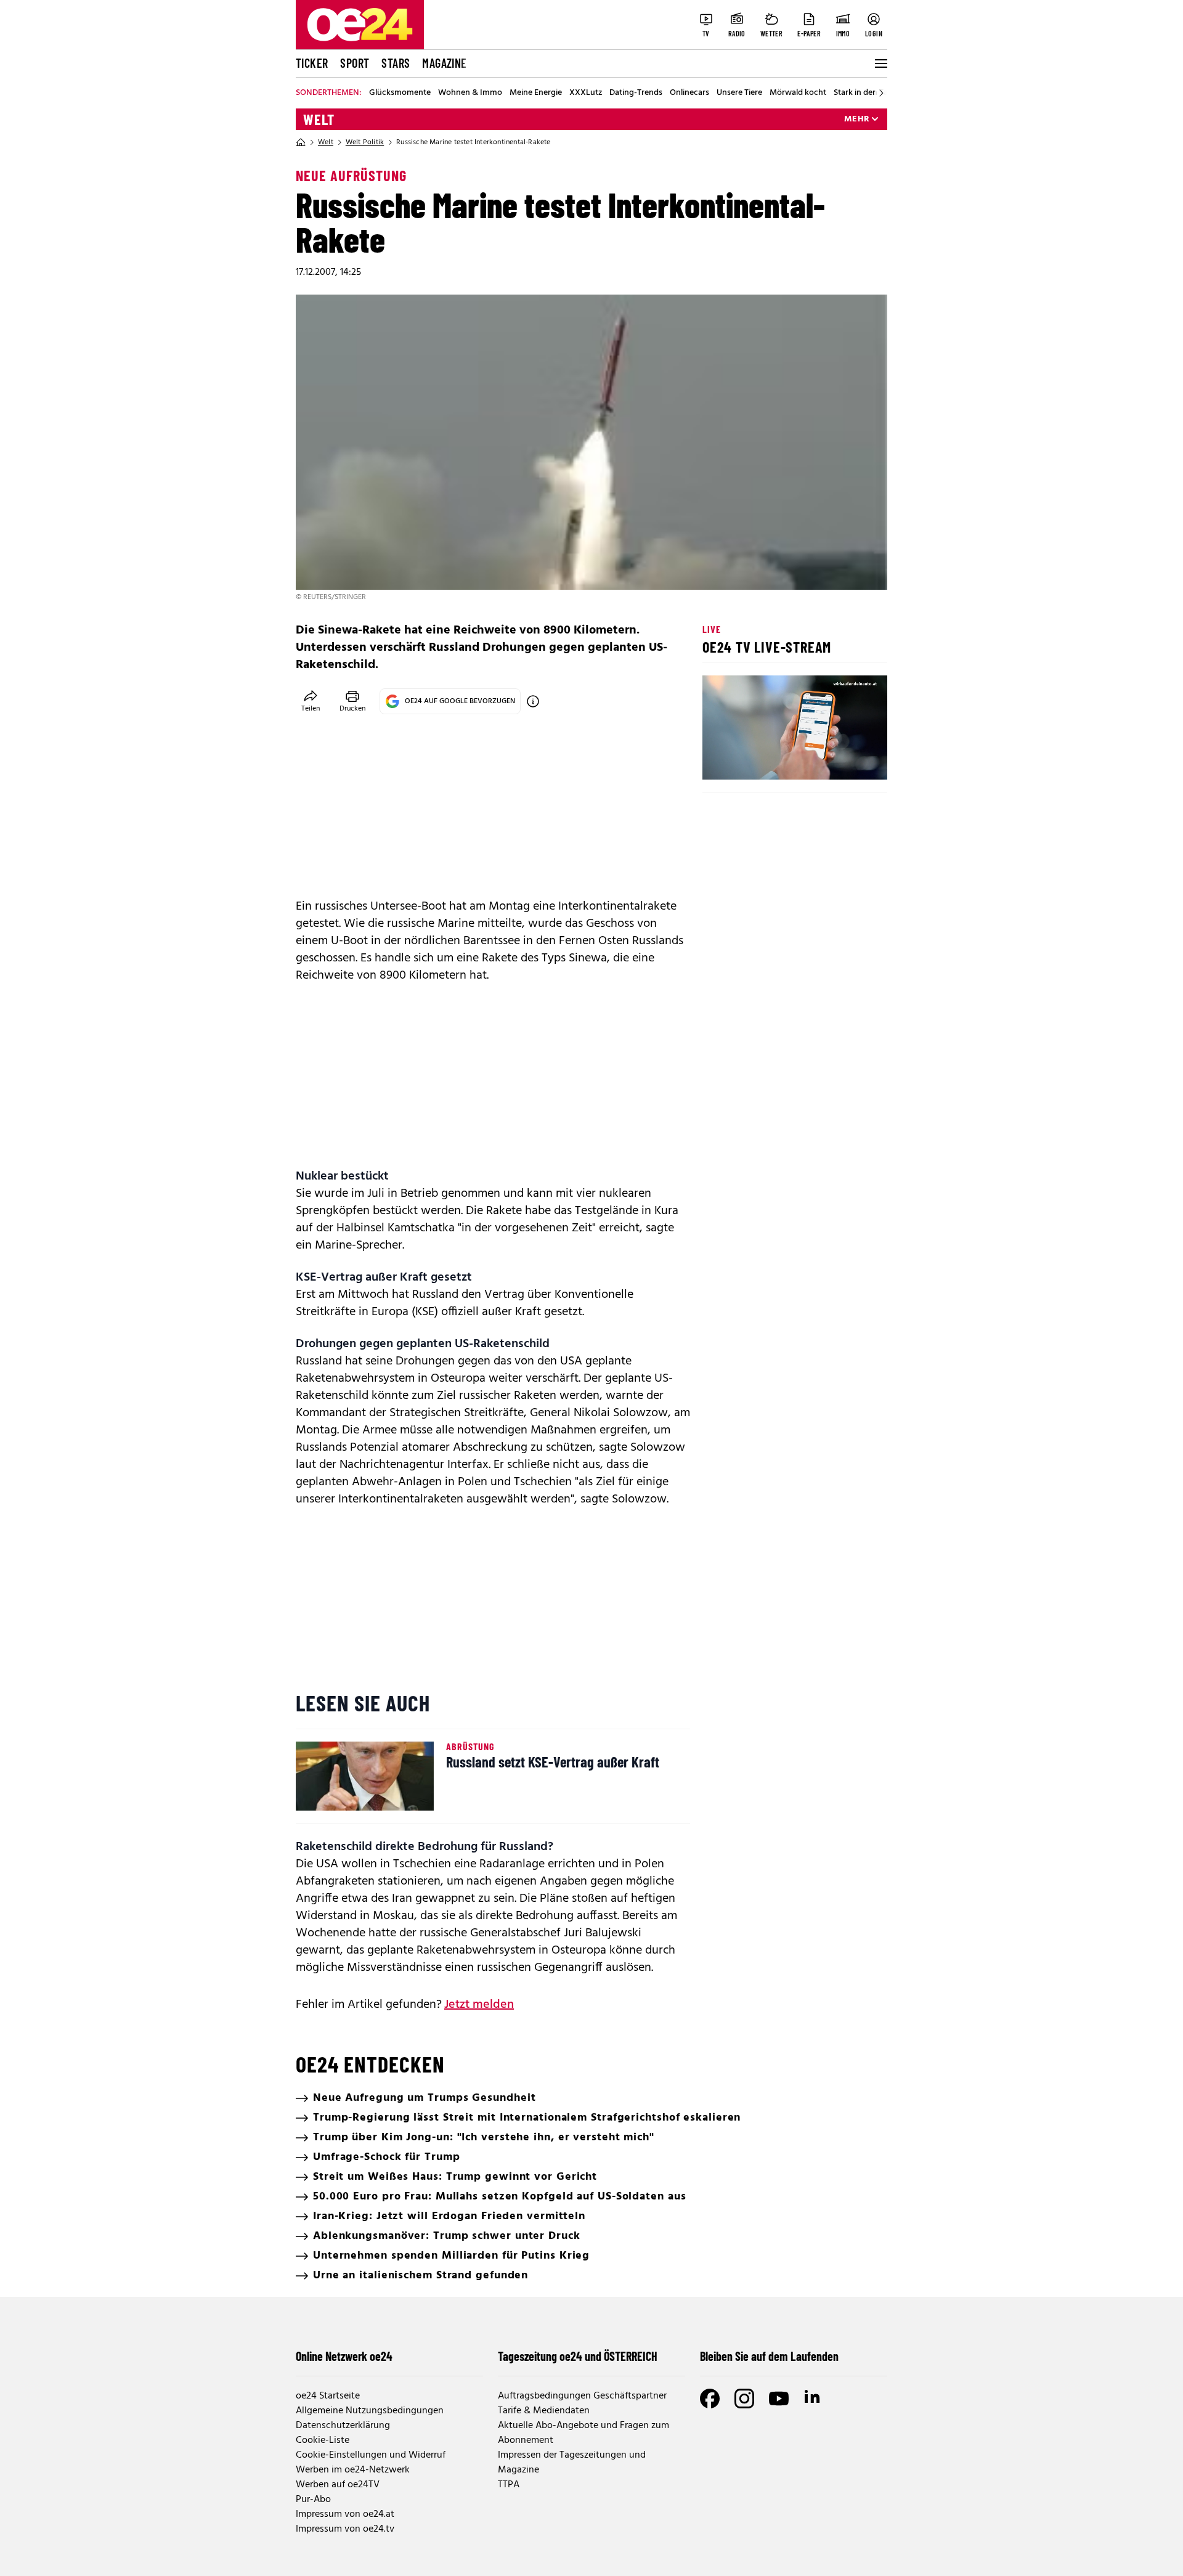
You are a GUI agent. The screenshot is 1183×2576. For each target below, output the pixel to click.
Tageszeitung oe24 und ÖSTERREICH (578, 2356)
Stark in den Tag (863, 93)
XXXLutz (586, 93)
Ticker (312, 63)
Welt (319, 120)
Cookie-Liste (323, 2440)
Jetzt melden (479, 2005)
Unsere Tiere (739, 93)
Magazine (444, 63)
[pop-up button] (848, 760)
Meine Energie (536, 93)
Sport (355, 63)
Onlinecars (689, 93)
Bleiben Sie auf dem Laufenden (769, 2356)
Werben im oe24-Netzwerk (353, 2470)
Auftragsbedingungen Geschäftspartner (582, 2396)
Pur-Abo (313, 2500)
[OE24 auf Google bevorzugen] (533, 701)
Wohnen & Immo (470, 93)
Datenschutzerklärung (343, 2426)
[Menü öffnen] (880, 63)
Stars (396, 63)
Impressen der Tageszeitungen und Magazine (572, 2463)
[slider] (763, 760)
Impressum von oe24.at (345, 2514)
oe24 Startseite (328, 2396)
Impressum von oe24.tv (345, 2529)
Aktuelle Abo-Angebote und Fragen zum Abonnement (583, 2433)
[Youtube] (779, 2399)
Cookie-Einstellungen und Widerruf (371, 2455)
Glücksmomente (400, 93)
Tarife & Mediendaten (544, 2411)
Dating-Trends (636, 93)
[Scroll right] (881, 93)
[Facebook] (710, 2399)
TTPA (509, 2485)
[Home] (301, 142)
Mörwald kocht (798, 93)
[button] (722, 760)
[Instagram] (744, 2399)
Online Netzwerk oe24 (344, 2356)
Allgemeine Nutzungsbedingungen (370, 2411)
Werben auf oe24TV (338, 2485)
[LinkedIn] (813, 2399)
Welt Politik (365, 142)
